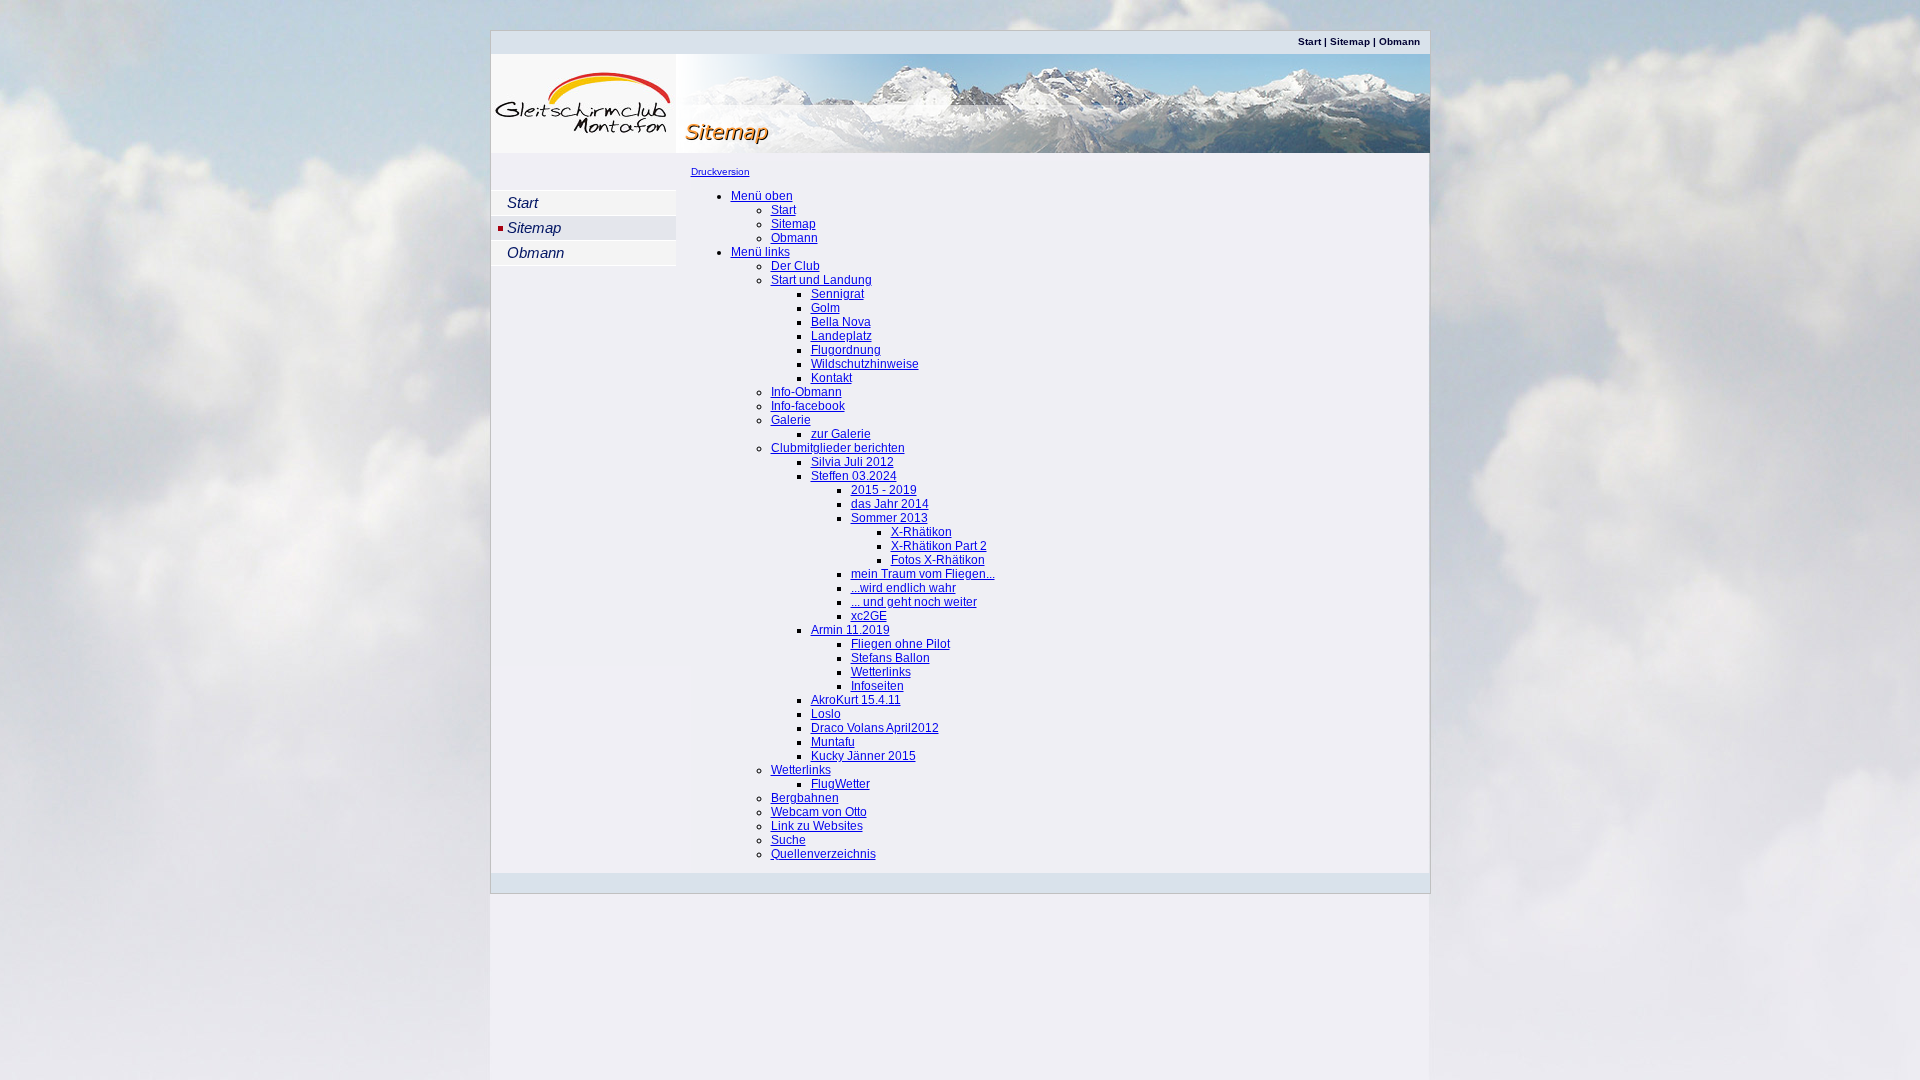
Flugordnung (846, 350)
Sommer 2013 (889, 518)
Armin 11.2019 (850, 630)
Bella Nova (841, 322)
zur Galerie (841, 434)
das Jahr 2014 (890, 504)
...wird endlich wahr (903, 588)
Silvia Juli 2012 (852, 462)
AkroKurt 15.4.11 (856, 700)
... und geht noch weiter (914, 602)
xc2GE (869, 616)
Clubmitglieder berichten (838, 448)
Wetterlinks (881, 672)
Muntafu (833, 742)
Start (1309, 41)
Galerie (791, 420)
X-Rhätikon (921, 532)
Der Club (795, 266)
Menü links (760, 252)
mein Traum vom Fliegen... (923, 574)
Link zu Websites (817, 826)
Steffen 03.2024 (854, 476)
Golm (825, 308)
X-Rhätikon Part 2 (939, 546)
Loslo (826, 714)
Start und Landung (821, 280)
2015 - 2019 (884, 490)
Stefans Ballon (890, 658)
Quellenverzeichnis (823, 854)
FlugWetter (840, 784)
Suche (788, 840)
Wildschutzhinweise (865, 364)
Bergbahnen (805, 798)
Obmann (1399, 41)
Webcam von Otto (819, 812)
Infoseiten (877, 686)
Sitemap (1350, 41)
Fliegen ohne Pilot (900, 644)
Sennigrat (837, 294)
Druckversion (720, 171)
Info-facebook (808, 406)
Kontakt (831, 378)
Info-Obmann (806, 392)
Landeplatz (841, 336)
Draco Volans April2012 (875, 728)
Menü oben (762, 196)
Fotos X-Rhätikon (938, 560)
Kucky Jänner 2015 (863, 756)
